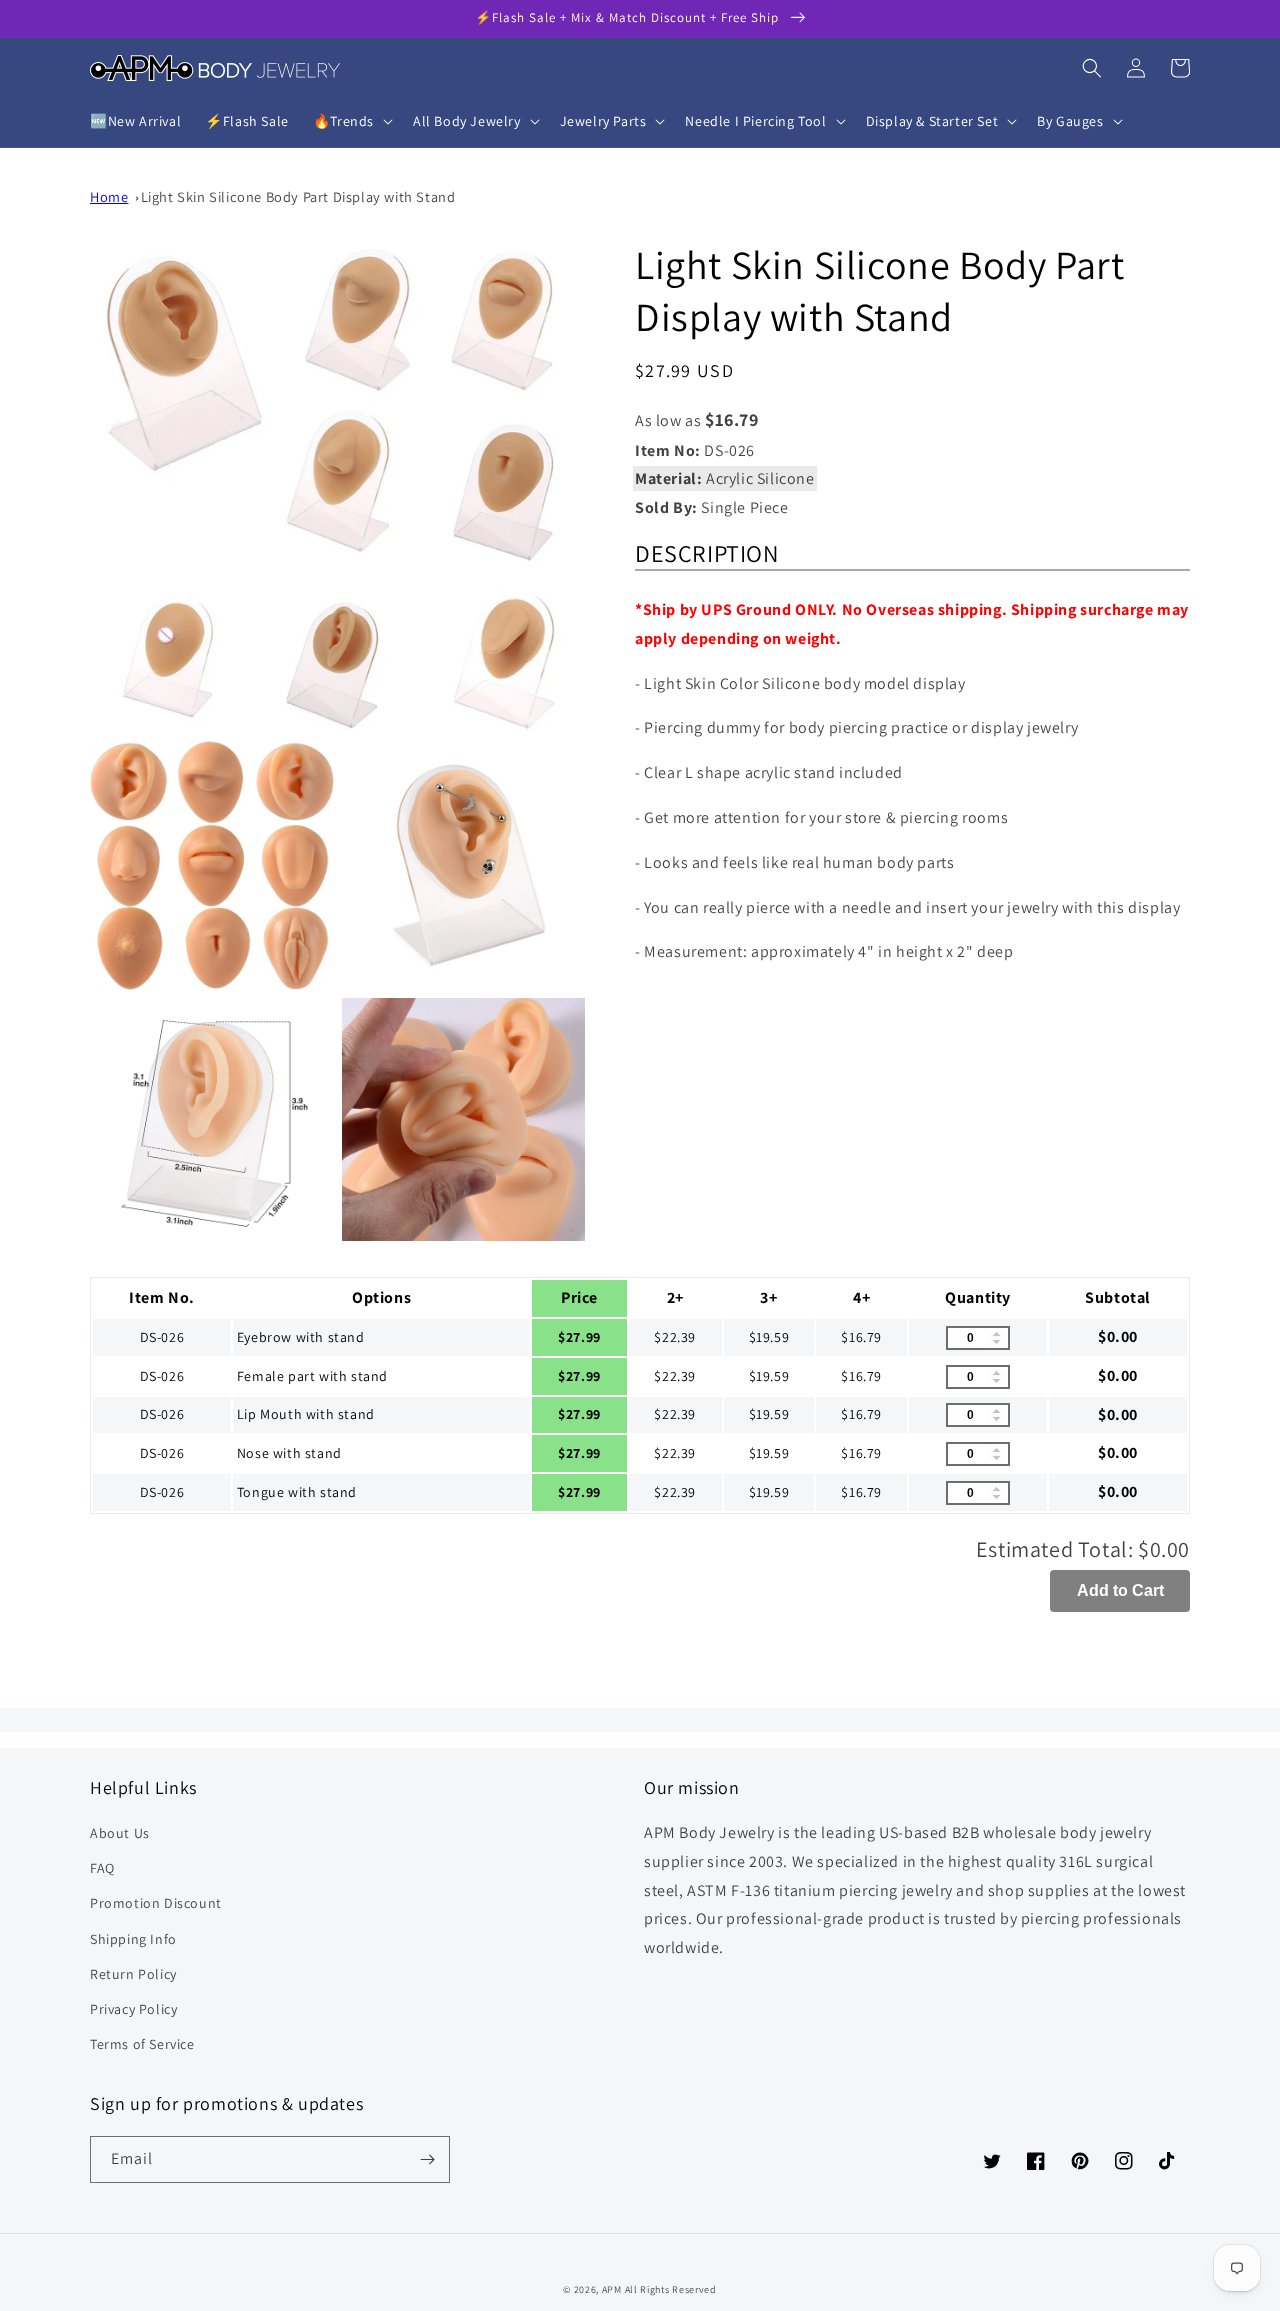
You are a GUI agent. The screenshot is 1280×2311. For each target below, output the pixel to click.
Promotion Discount (156, 1903)
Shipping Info (133, 1939)
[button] (351, 121)
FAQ (102, 1868)
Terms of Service (142, 2044)
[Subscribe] (427, 2159)
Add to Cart (1120, 1590)
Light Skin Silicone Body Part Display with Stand (298, 196)
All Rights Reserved (671, 2289)
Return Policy (133, 1974)
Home (109, 196)
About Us (120, 1833)
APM (613, 2289)
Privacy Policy (133, 2009)
